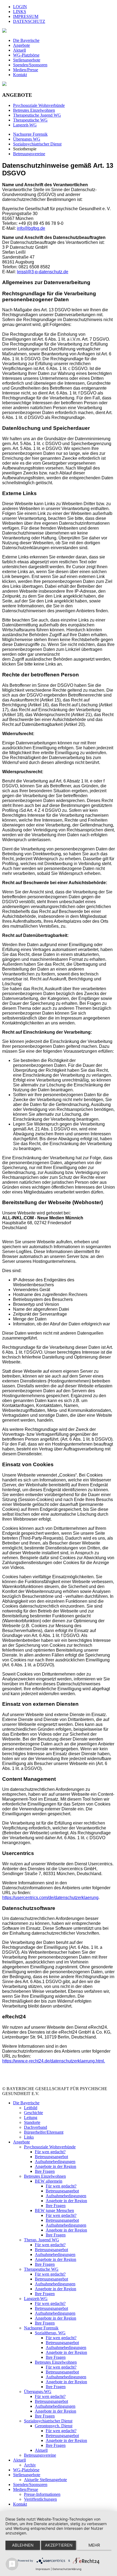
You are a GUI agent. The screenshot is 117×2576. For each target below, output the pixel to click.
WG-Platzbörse (26, 55)
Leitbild (31, 2108)
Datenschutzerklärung (67, 2569)
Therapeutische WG (41, 2269)
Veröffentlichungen (40, 2499)
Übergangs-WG (38, 2392)
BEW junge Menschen (54, 2210)
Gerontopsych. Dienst (54, 2426)
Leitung (31, 2117)
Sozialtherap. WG (50, 2333)
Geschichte (33, 2113)
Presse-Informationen (42, 2494)
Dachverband (36, 2127)
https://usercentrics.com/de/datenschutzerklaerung (50, 1898)
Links (29, 2137)
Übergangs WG (27, 139)
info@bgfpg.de (31, 228)
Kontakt (20, 75)
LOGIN (20, 7)
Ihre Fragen (45, 2171)
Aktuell (19, 50)
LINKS (20, 12)
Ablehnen (23, 2545)
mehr (94, 2545)
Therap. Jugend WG (41, 2240)
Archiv (30, 2465)
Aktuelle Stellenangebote (45, 2480)
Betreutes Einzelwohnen (34, 110)
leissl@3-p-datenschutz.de (43, 272)
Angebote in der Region (56, 2166)
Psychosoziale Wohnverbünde (39, 105)
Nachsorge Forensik (30, 134)
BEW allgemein (49, 2181)
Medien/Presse (26, 70)
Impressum (43, 2569)
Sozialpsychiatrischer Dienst (37, 144)
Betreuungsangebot (51, 2157)
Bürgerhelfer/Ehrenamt (44, 2132)
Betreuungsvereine (29, 154)
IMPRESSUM (26, 16)
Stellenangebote (27, 60)
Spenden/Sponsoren (30, 65)
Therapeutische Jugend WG (37, 115)
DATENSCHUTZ (29, 21)
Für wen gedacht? (50, 2152)
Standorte (32, 2122)
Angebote (21, 45)
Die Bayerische (26, 40)
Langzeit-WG (25, 125)
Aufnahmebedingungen (55, 2162)
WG (30, 120)
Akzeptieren (59, 2545)
